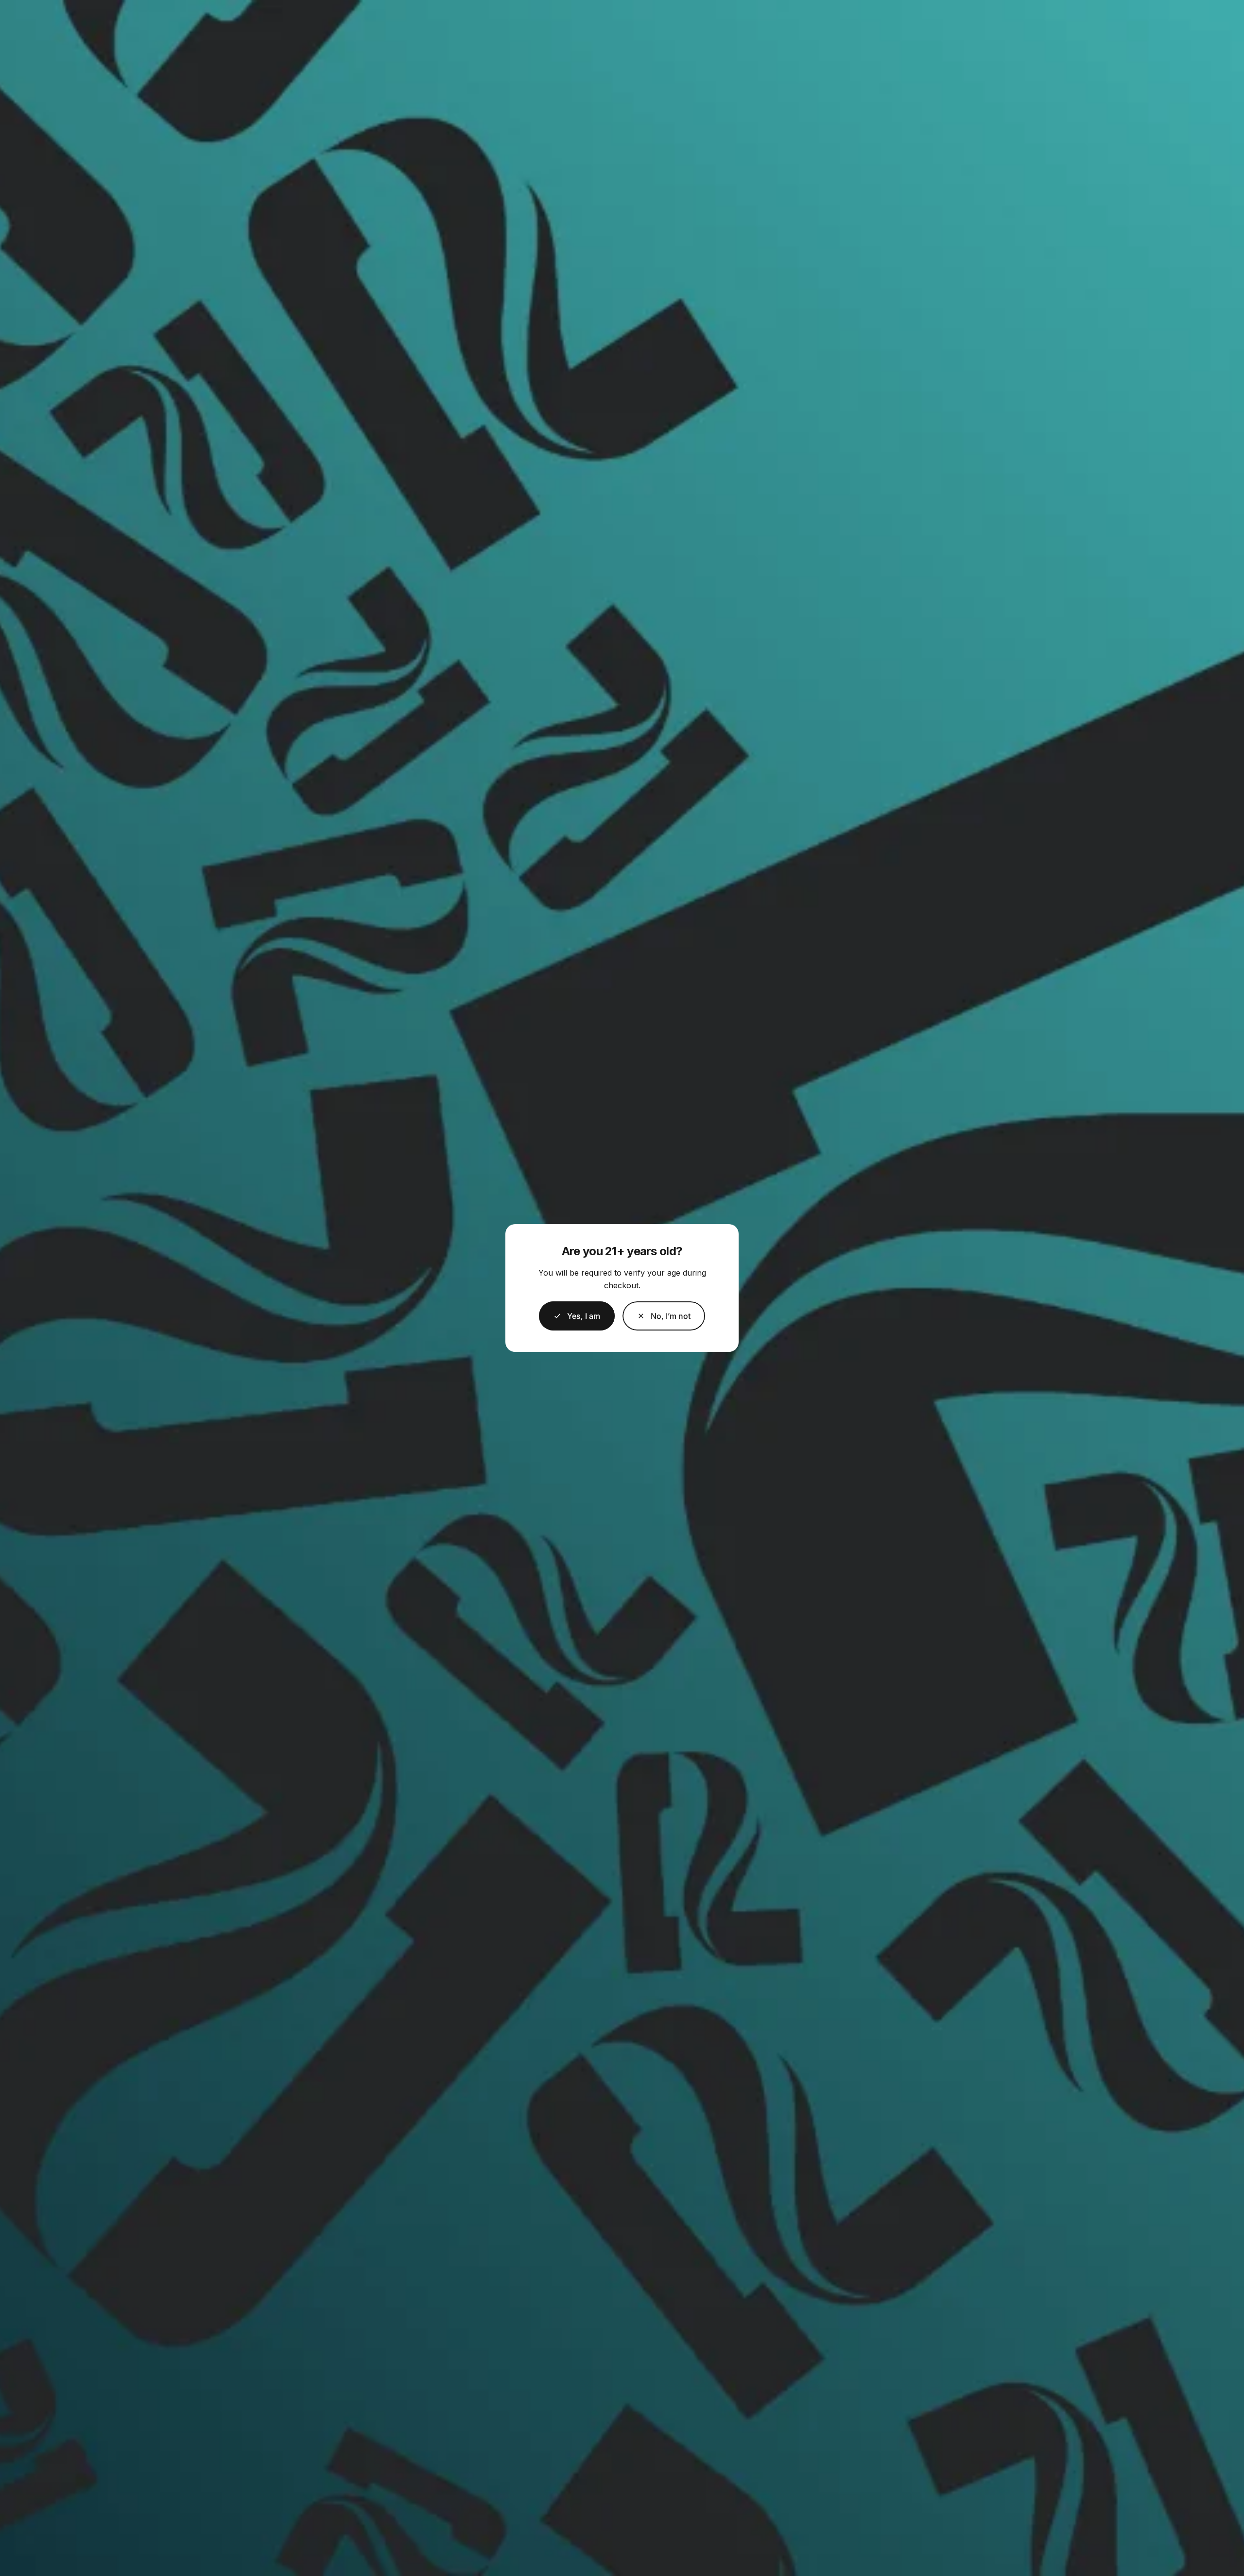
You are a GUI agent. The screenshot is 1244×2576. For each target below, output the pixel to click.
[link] (664, 1316)
